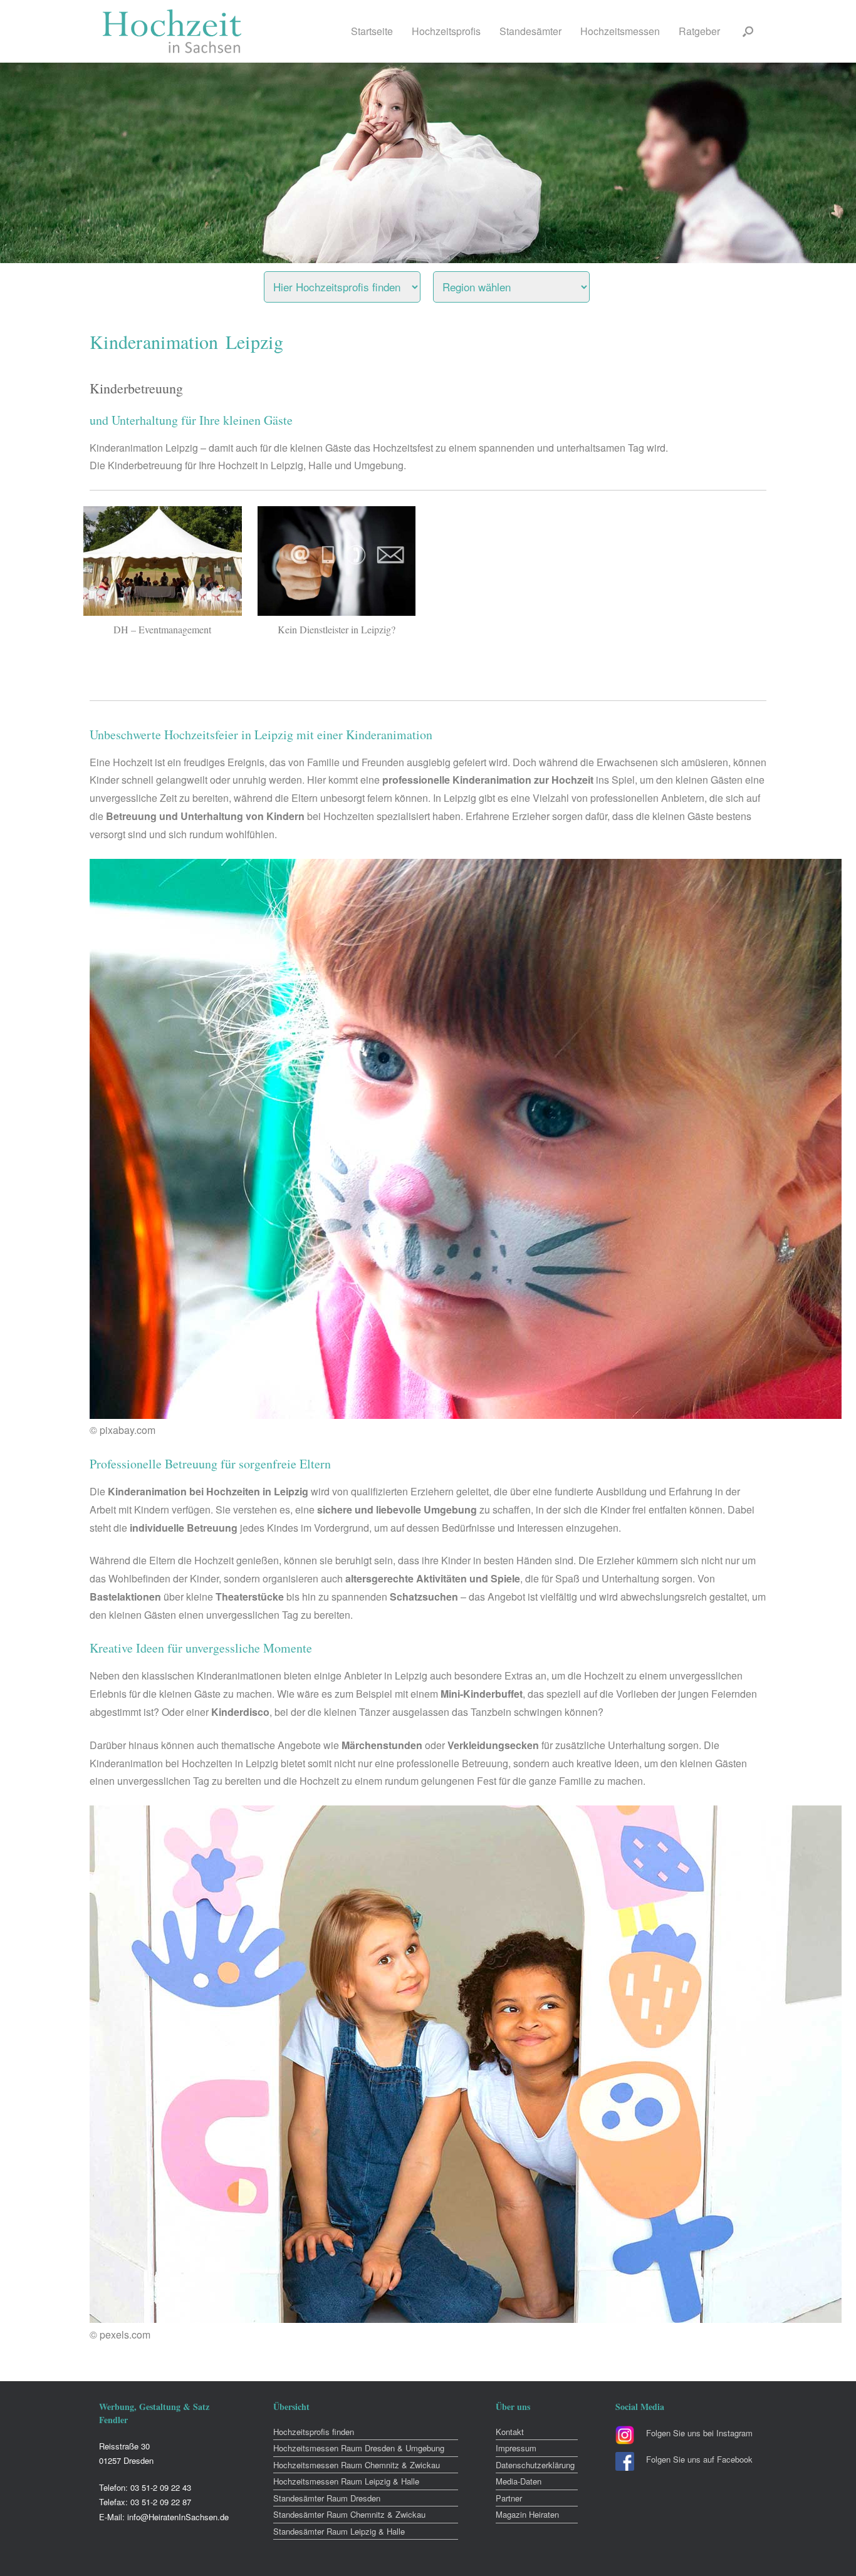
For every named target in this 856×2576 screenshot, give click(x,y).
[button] (748, 31)
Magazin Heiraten (527, 2514)
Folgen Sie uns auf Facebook (699, 2459)
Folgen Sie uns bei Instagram (699, 2433)
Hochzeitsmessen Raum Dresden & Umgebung (359, 2448)
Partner (509, 2498)
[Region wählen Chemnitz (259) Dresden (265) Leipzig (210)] (527, 284)
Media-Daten (519, 2481)
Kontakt (510, 2432)
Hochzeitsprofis (446, 31)
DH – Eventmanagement (162, 629)
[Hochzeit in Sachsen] (172, 31)
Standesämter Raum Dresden (327, 2498)
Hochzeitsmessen (620, 31)
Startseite (372, 31)
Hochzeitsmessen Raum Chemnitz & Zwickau (357, 2465)
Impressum (516, 2448)
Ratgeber (699, 31)
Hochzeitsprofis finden (314, 2432)
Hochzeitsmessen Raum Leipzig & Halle (346, 2481)
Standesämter (530, 31)
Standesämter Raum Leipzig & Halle (339, 2531)
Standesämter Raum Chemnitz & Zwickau (349, 2514)
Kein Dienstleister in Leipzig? (337, 629)
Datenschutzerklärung (535, 2465)
